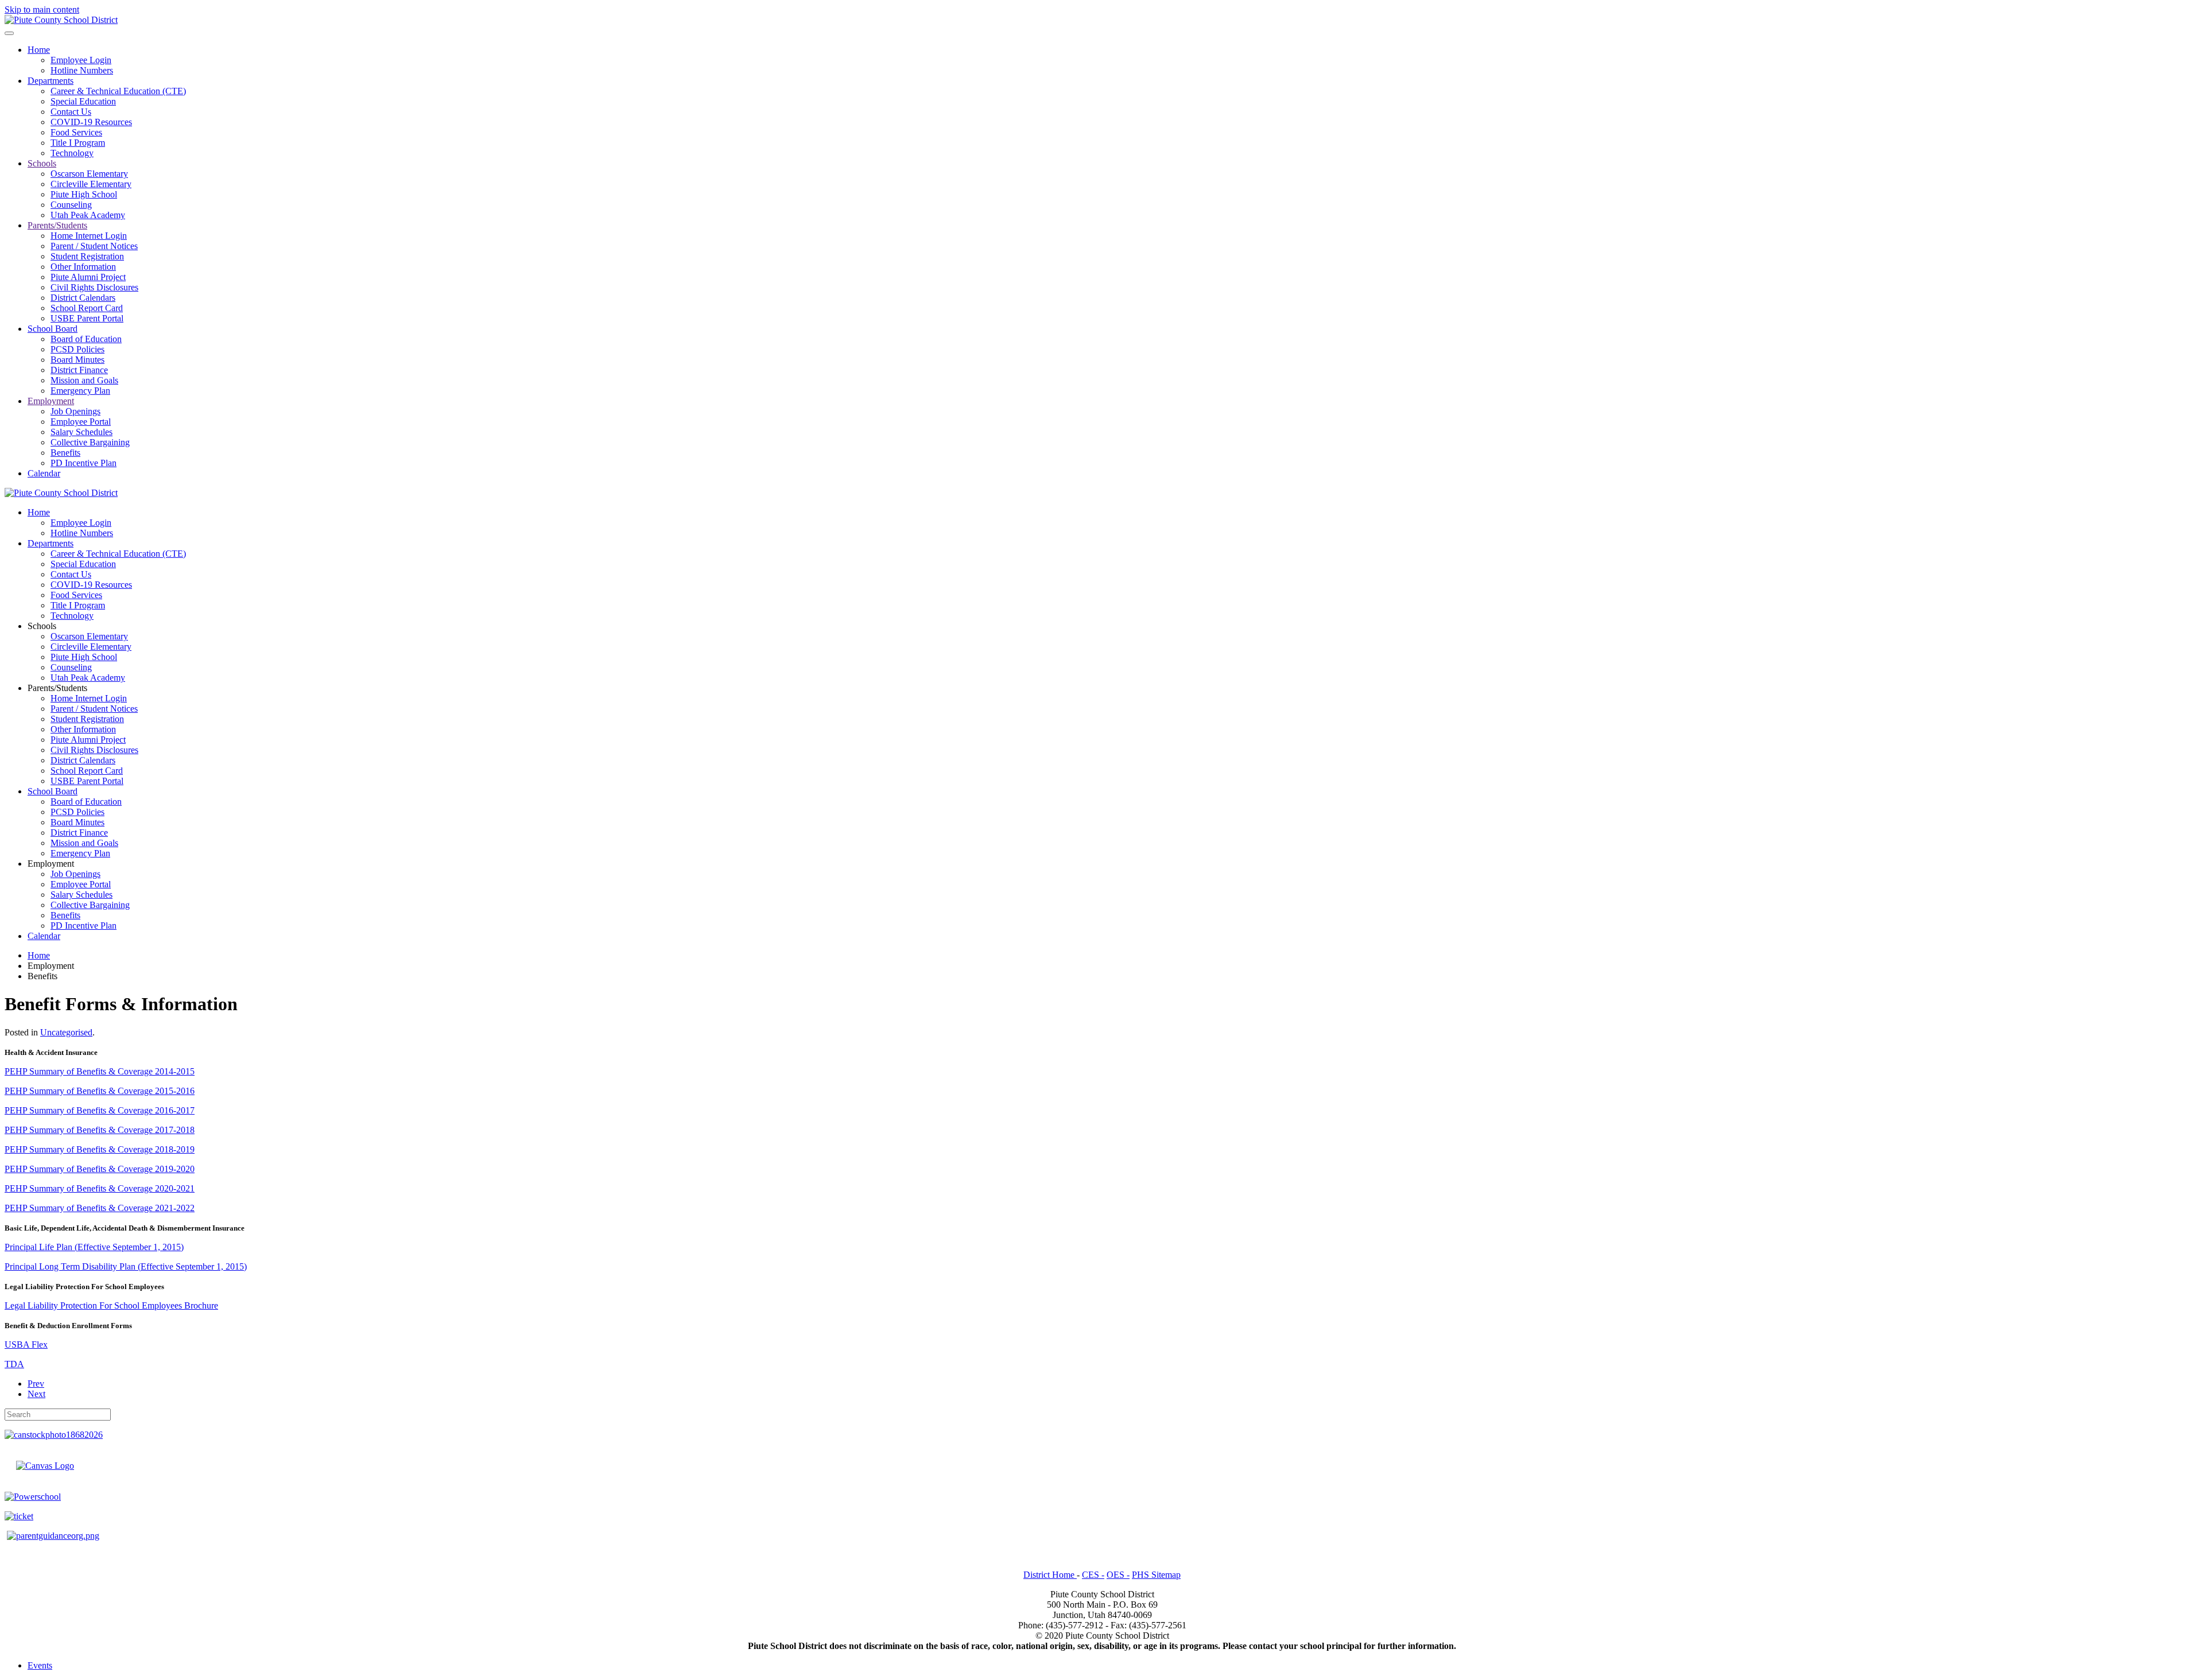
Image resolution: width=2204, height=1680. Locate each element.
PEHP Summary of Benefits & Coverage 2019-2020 (100, 1169)
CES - (1093, 1575)
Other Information (83, 267)
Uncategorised (66, 1032)
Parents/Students (57, 225)
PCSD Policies (77, 349)
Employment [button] (51, 864)
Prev (36, 1384)
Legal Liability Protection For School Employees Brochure (111, 1305)
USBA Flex (26, 1345)
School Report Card (87, 308)
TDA (14, 1364)
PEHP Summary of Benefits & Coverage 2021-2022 (100, 1208)
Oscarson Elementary (89, 174)
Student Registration (87, 256)
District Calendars (83, 298)
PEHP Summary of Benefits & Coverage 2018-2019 (100, 1149)
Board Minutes (77, 360)
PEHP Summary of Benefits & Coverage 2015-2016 (100, 1091)
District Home (1050, 1575)
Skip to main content (42, 9)
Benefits (65, 453)
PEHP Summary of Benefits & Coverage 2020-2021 (100, 1188)
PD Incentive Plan (84, 463)
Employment (51, 401)
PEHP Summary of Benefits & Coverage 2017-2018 (100, 1130)
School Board (53, 329)
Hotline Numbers (82, 70)
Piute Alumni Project (88, 277)
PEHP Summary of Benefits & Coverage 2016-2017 (100, 1110)
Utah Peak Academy (88, 215)
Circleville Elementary (91, 184)
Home (39, 50)
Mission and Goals (84, 380)
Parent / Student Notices (94, 246)
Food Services (76, 132)
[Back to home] (61, 20)
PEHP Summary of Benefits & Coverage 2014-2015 (100, 1071)
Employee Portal (81, 422)
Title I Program (78, 143)
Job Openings (75, 411)
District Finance (79, 370)
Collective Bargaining (90, 442)
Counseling (71, 205)
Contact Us (71, 112)
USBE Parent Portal (87, 318)
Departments (51, 81)
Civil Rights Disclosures (94, 287)
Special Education (83, 101)
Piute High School (84, 194)
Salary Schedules (82, 432)
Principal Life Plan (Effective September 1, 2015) (94, 1247)
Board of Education (86, 339)
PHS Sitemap (1156, 1575)
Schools (42, 163)
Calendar (44, 473)
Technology (72, 153)
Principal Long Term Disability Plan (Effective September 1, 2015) (126, 1266)
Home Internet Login (89, 236)
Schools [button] (42, 626)
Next (36, 1394)
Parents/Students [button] (57, 688)
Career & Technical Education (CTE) (118, 91)
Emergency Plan (80, 391)
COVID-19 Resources (91, 122)
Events (40, 1665)
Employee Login (81, 60)
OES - (1118, 1575)
